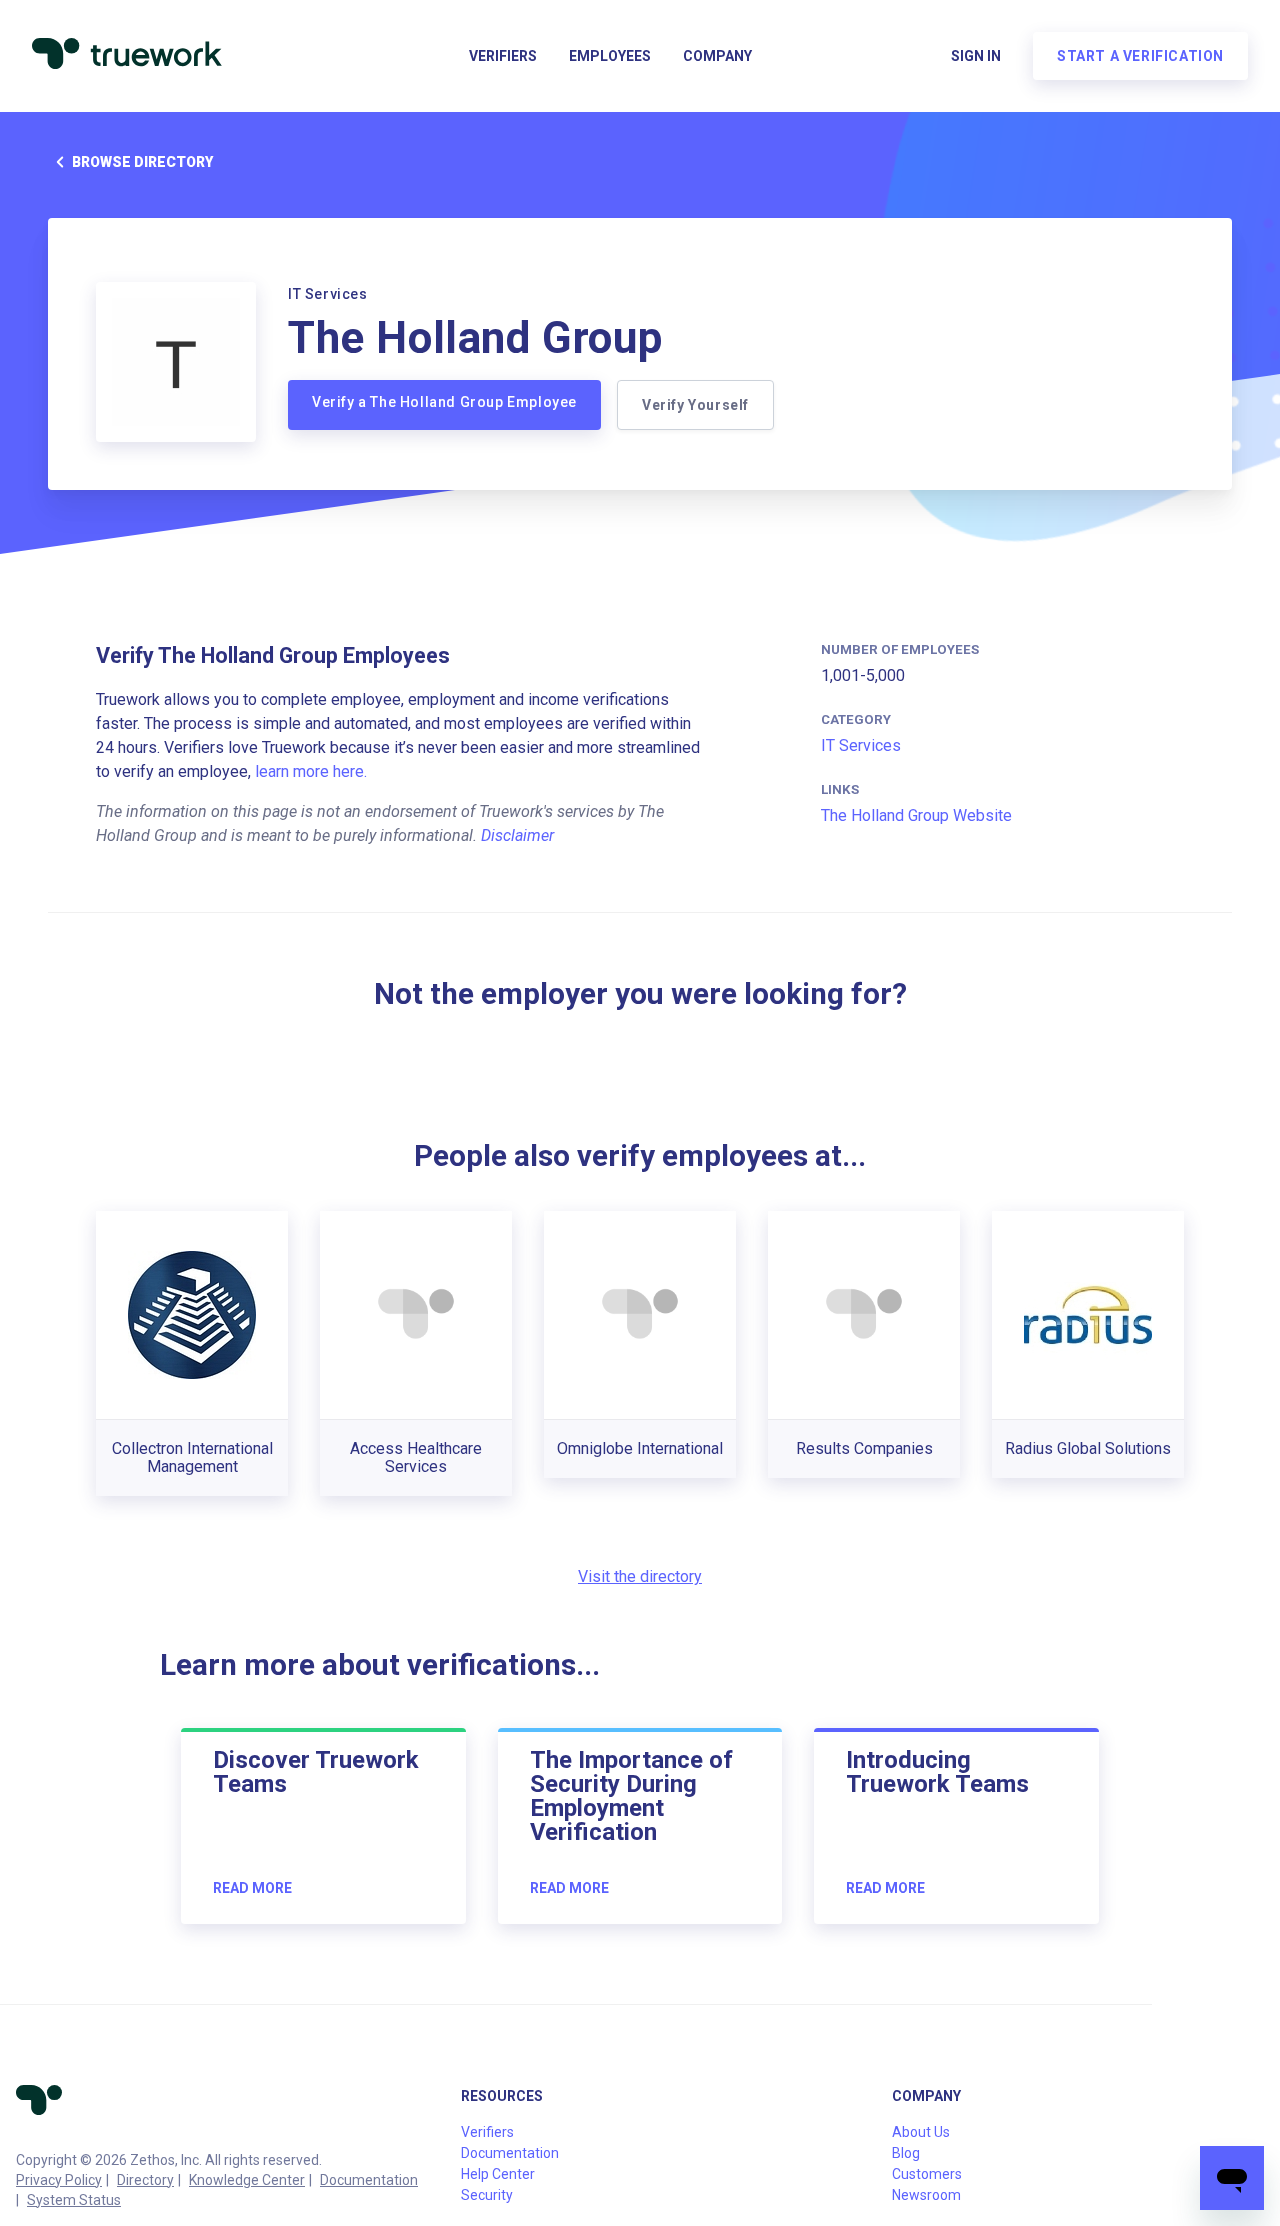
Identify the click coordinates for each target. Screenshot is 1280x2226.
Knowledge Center (247, 2180)
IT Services (861, 745)
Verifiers (503, 56)
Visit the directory (640, 1576)
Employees (610, 56)
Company (717, 56)
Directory (145, 2180)
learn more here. (311, 771)
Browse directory (142, 162)
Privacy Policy (59, 2180)
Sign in (976, 56)
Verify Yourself (695, 405)
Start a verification (1140, 56)
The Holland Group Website (916, 815)
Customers (927, 2174)
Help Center (498, 2174)
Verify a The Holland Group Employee (444, 402)
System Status (74, 2200)
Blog (906, 2153)
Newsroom (926, 2195)
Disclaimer (517, 835)
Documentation (369, 2180)
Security (487, 2195)
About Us (921, 2132)
